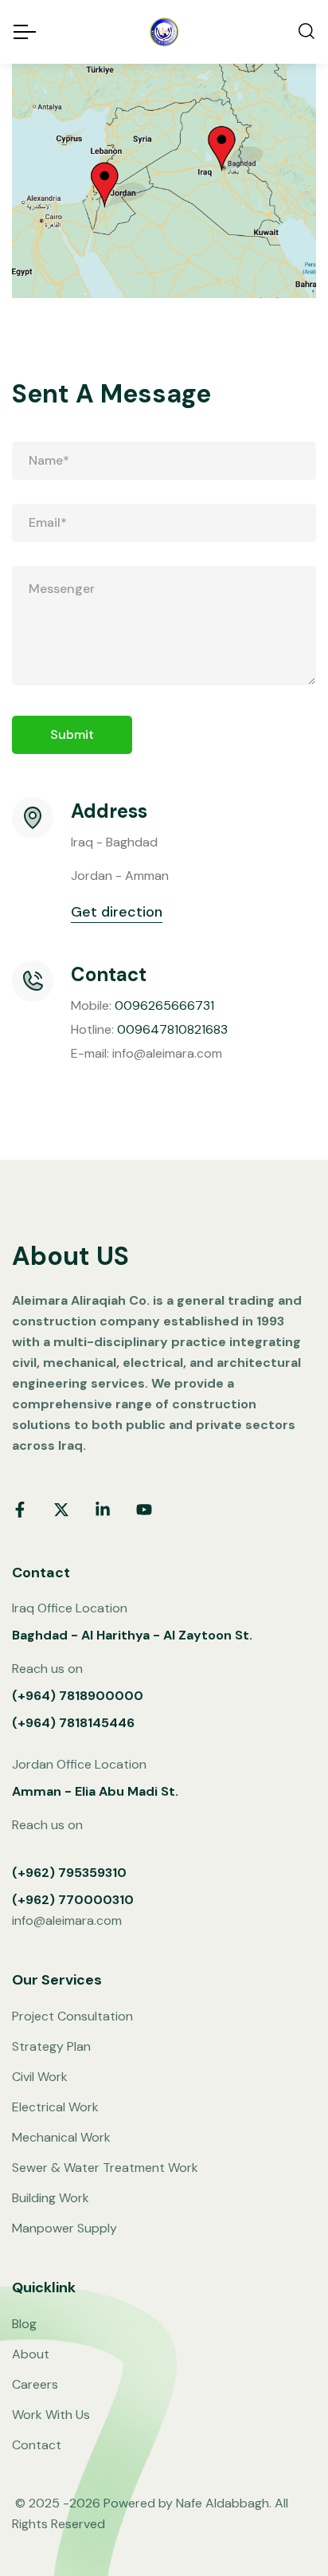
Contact (37, 2445)
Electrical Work (55, 2107)
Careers (35, 2384)
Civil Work (40, 2077)
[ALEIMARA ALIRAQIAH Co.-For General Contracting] (164, 32)
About (31, 2354)
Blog (24, 2324)
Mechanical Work (61, 2137)
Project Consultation (72, 2016)
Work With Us (51, 2415)
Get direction (117, 912)
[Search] (307, 32)
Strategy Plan (51, 2046)
